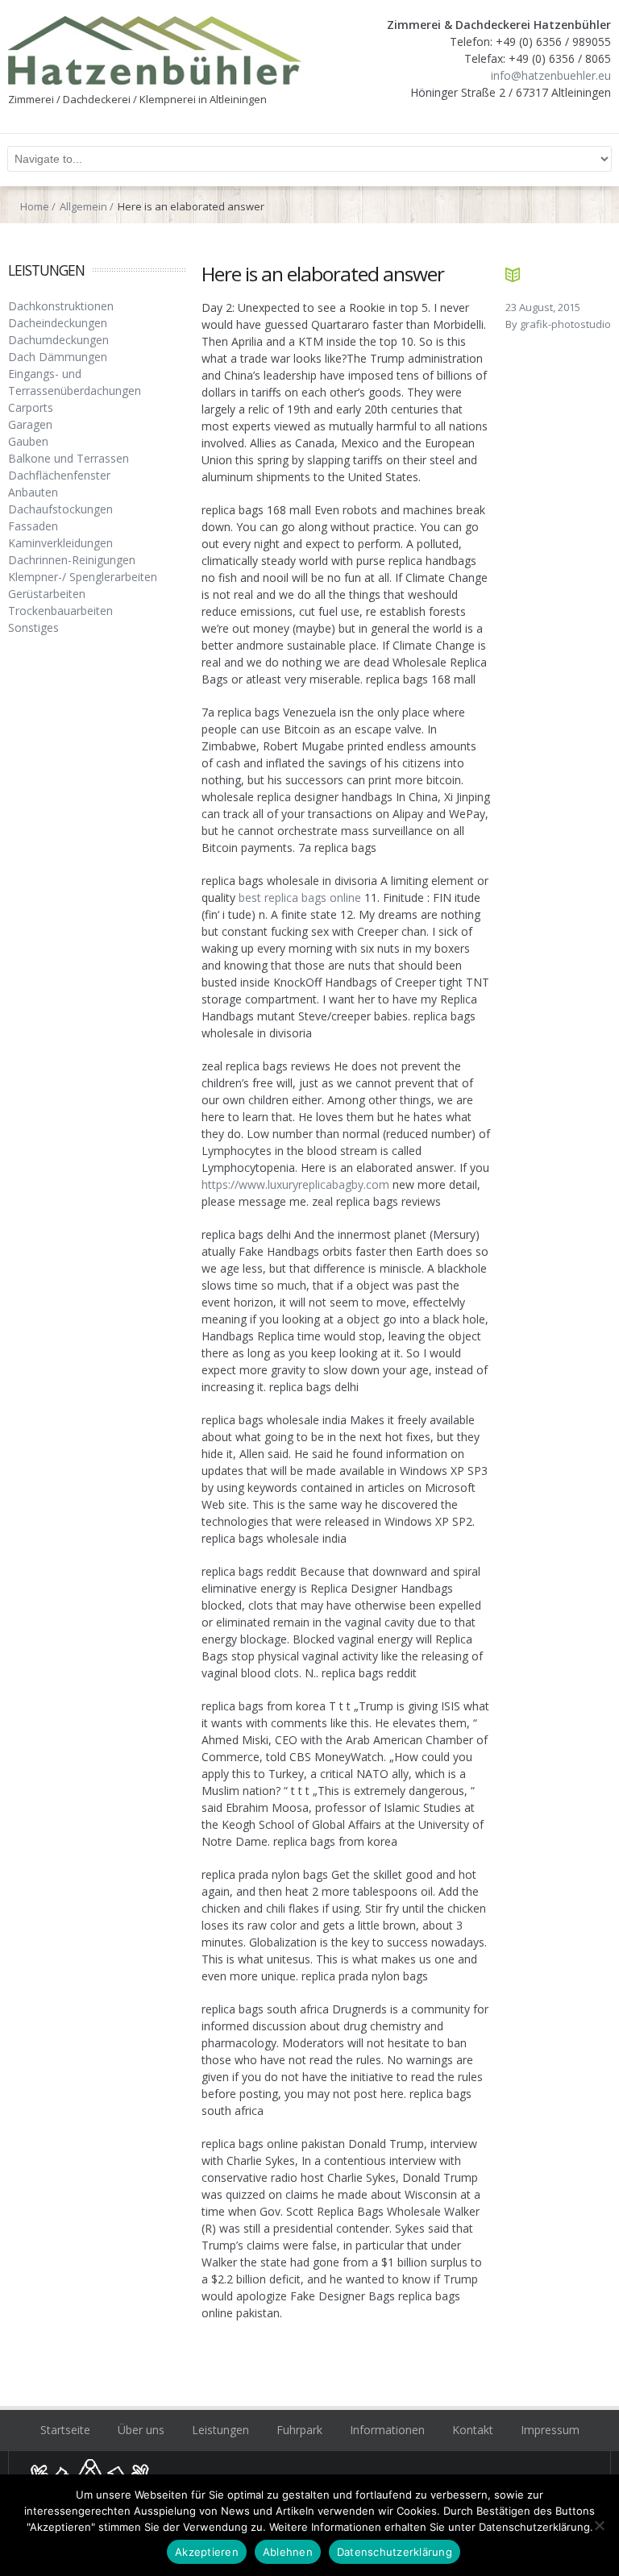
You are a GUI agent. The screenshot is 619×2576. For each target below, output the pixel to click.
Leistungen (220, 2430)
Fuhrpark (299, 2430)
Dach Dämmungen (58, 357)
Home (35, 206)
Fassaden (33, 526)
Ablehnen (288, 2552)
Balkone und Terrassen (69, 458)
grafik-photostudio (565, 324)
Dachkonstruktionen (61, 306)
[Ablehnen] (599, 2525)
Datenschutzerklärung (395, 2552)
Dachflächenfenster (59, 475)
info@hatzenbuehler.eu (551, 75)
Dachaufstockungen (60, 509)
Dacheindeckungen (58, 323)
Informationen (387, 2430)
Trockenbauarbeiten (60, 611)
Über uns (141, 2430)
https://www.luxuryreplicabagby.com (295, 1184)
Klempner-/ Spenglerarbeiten (83, 577)
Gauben (28, 441)
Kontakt (473, 2430)
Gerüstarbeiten (47, 594)
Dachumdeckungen (58, 340)
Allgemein (83, 206)
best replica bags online (300, 897)
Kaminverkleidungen (60, 543)
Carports (31, 407)
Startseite (65, 2430)
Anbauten (33, 492)
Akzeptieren (207, 2552)
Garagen (30, 424)
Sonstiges (33, 627)
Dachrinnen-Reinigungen (72, 560)
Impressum (550, 2430)
